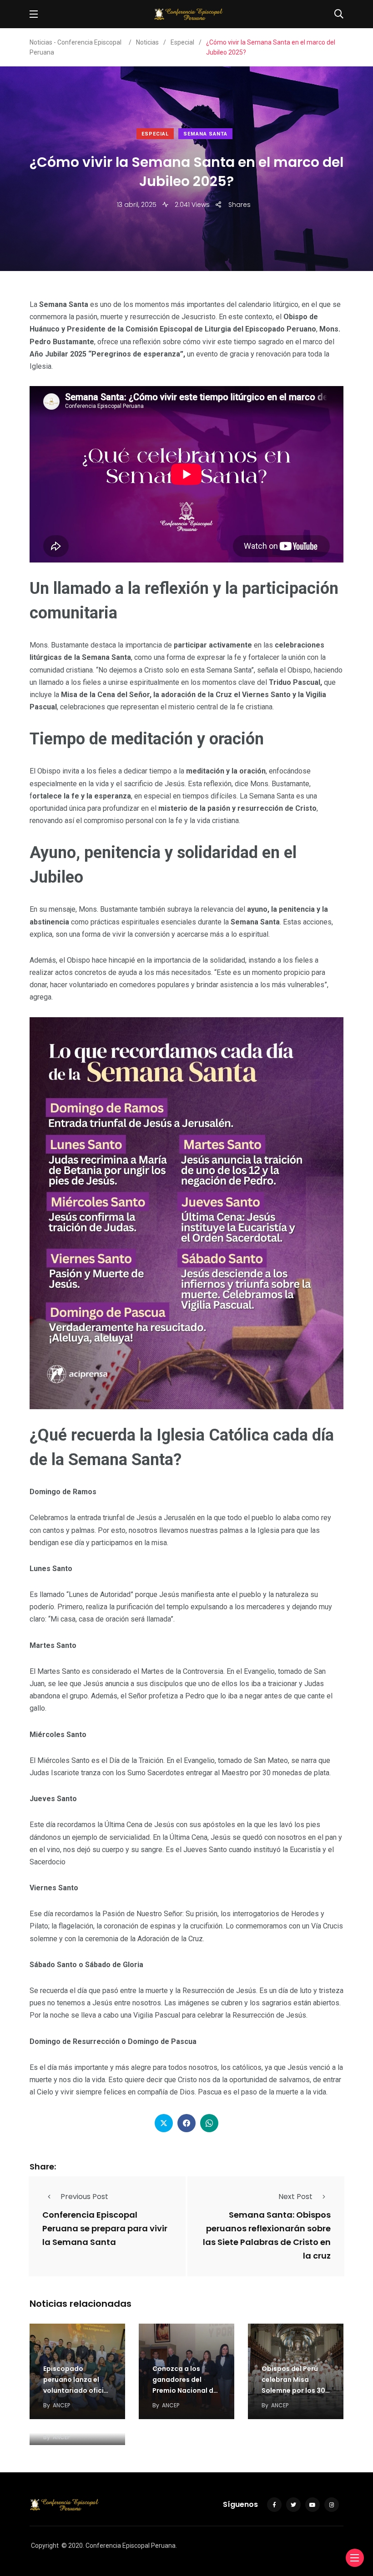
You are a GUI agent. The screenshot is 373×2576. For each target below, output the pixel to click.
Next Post (295, 2197)
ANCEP (61, 2405)
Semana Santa (205, 134)
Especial (155, 134)
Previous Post (84, 2197)
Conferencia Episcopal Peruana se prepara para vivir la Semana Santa (105, 2228)
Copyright (45, 2546)
